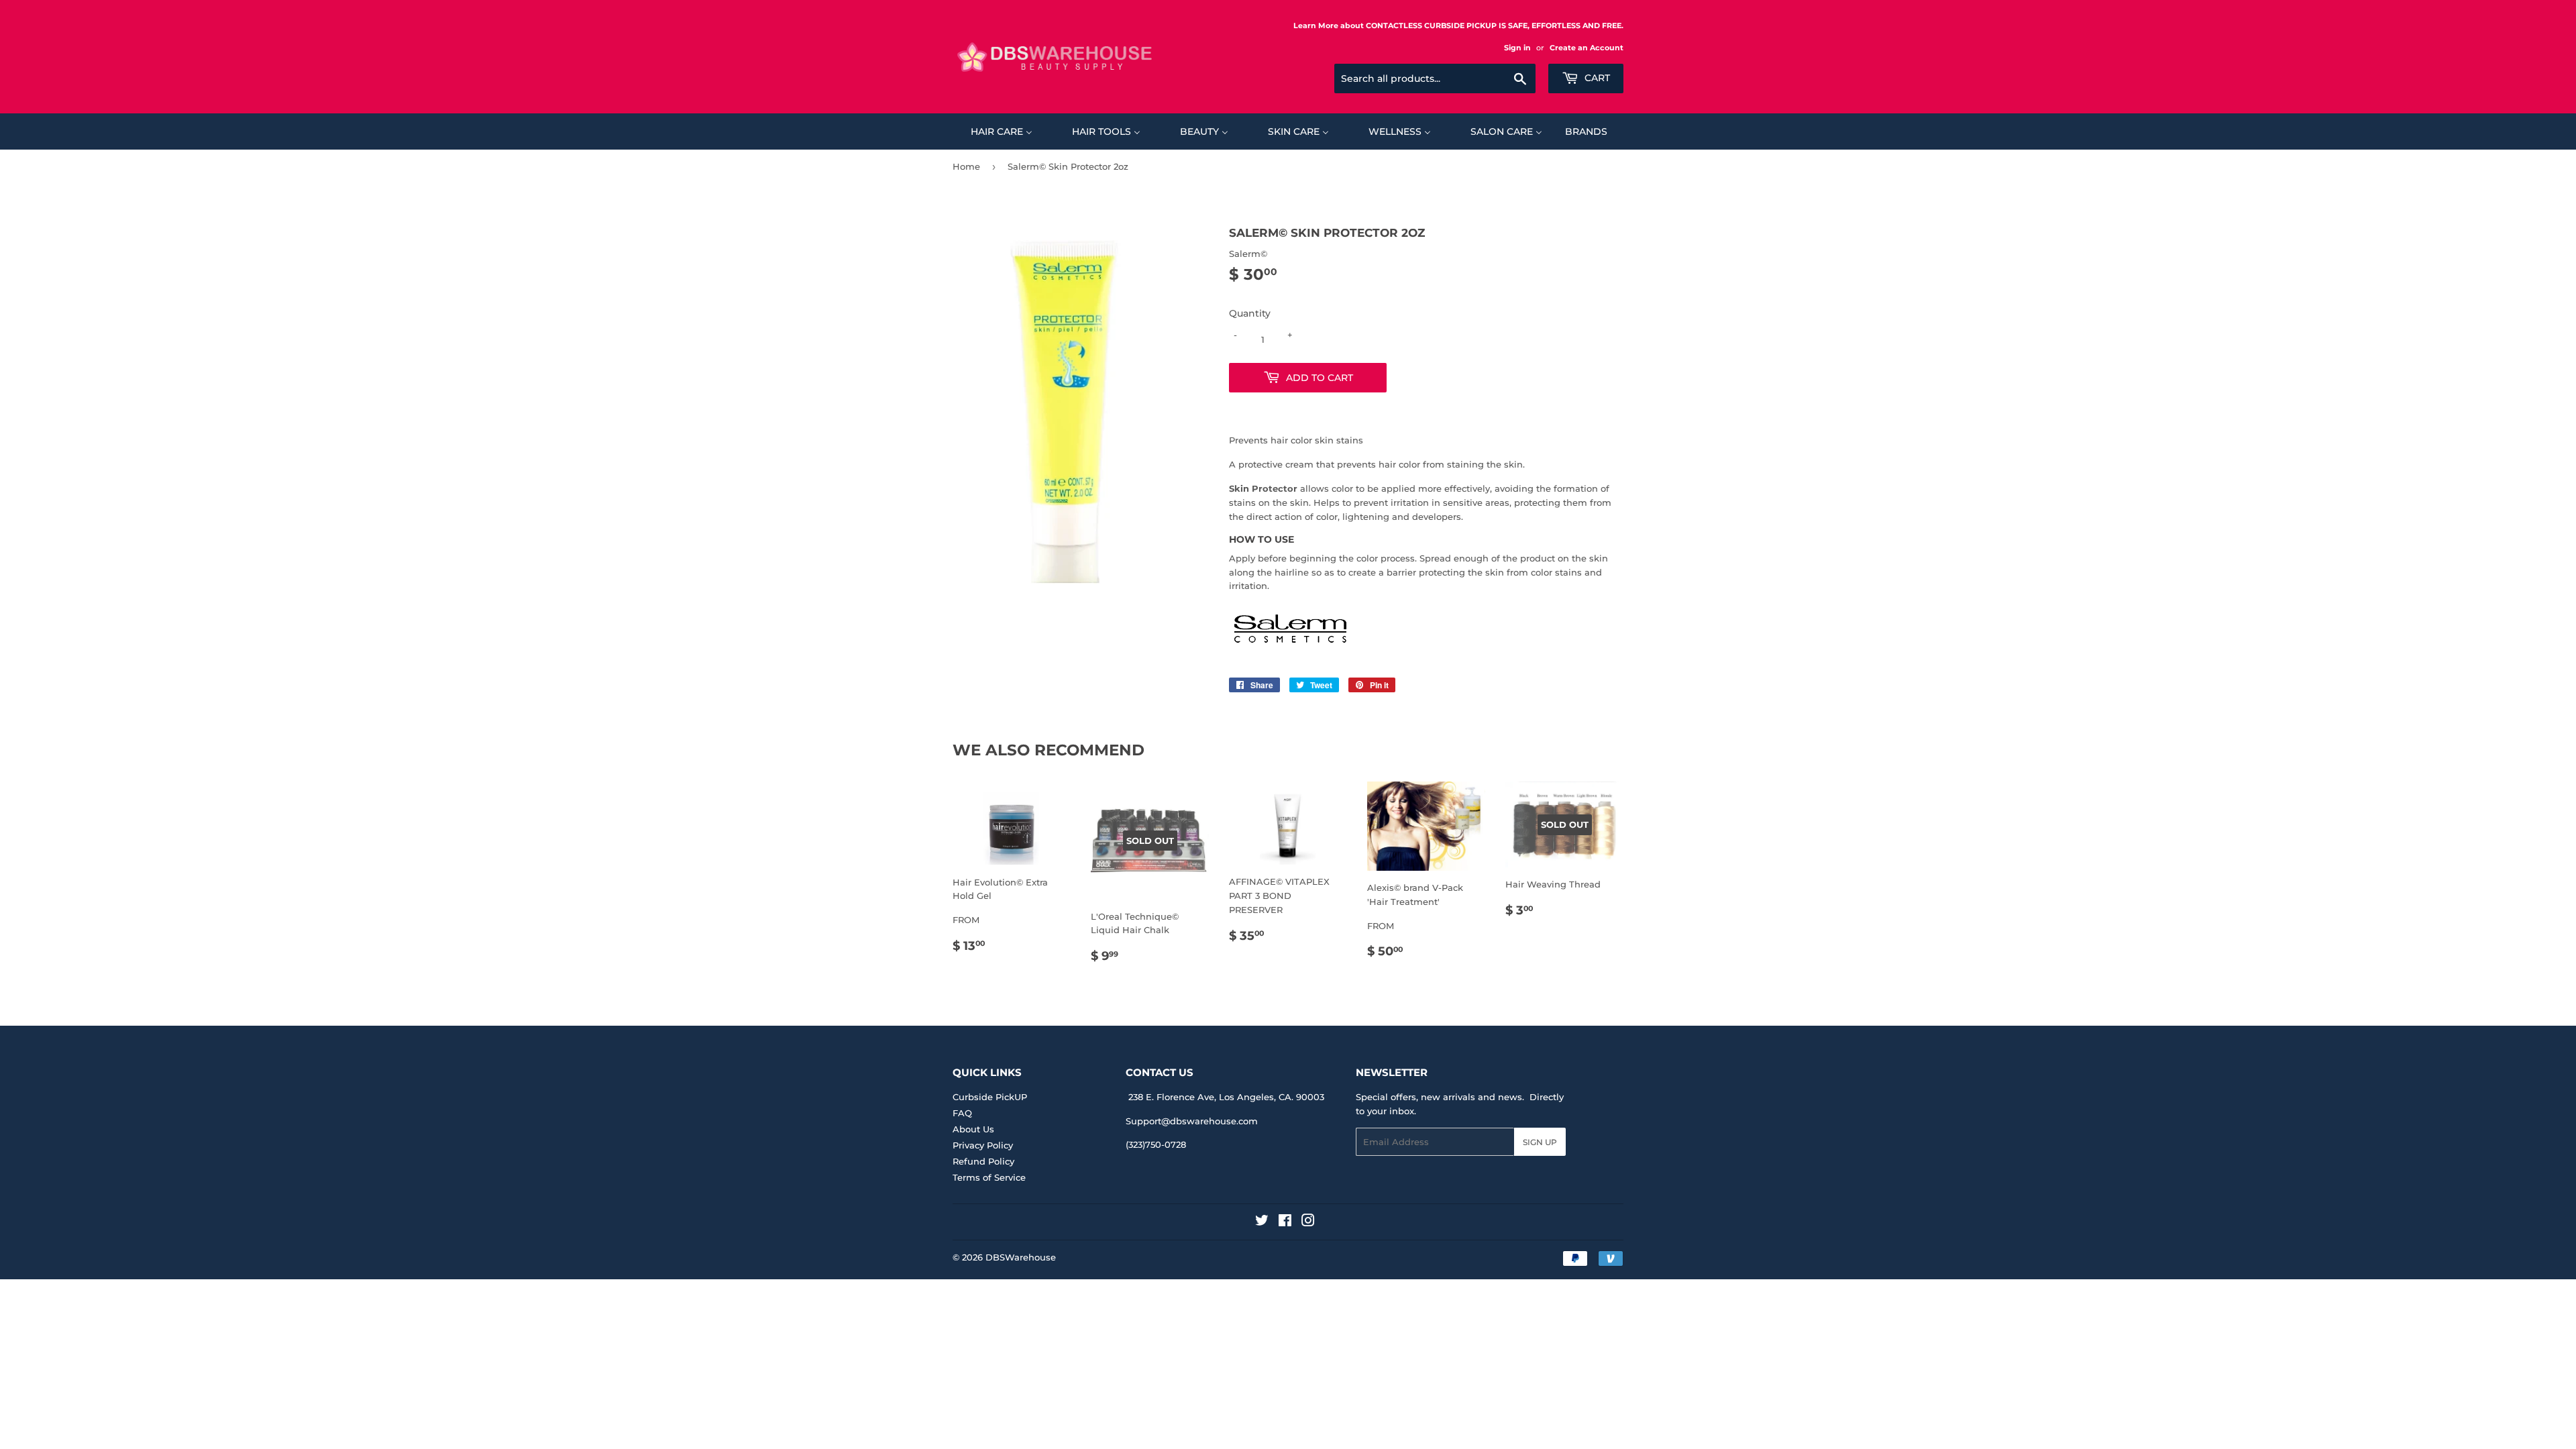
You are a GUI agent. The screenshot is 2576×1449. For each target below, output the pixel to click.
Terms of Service (989, 1177)
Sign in (1517, 48)
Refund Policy (983, 1161)
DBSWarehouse (1021, 1257)
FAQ (962, 1113)
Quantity (1250, 313)
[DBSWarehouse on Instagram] (1308, 1222)
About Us (973, 1129)
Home (966, 166)
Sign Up (1540, 1142)
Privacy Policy (983, 1145)
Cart (1596, 78)
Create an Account (1587, 48)
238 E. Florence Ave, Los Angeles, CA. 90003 (1226, 1097)
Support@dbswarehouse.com (1192, 1121)
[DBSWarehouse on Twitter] (1262, 1222)
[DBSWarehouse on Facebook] (1285, 1222)
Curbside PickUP (990, 1097)
